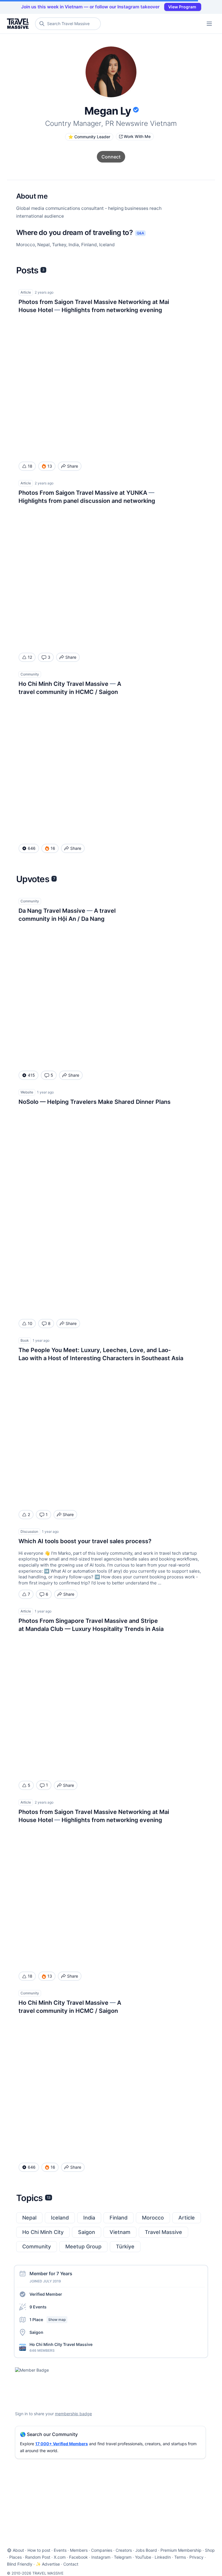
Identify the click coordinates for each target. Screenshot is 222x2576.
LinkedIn (163, 2557)
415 (31, 1075)
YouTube (143, 2557)
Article (187, 2218)
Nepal (29, 2218)
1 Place (48, 2320)
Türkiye (125, 2246)
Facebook (78, 2557)
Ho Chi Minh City (43, 2232)
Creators (124, 2550)
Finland (119, 2218)
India (89, 2218)
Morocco (153, 2218)
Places (15, 2557)
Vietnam (120, 2232)
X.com (60, 2557)
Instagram (101, 2557)
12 (30, 657)
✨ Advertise (48, 2564)
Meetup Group (83, 2246)
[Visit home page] (19, 24)
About (18, 2550)
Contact (71, 2564)
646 (32, 848)
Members (79, 2550)
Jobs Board (146, 2550)
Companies (102, 2550)
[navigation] (209, 24)
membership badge (73, 2414)
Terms (180, 2557)
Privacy (196, 2557)
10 (30, 1323)
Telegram (123, 2557)
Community (37, 2246)
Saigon (87, 2232)
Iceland (60, 2218)
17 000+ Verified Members (62, 2444)
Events (60, 2550)
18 (30, 466)
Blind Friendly (20, 2564)
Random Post (38, 2557)
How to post (39, 2550)
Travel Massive (163, 2232)
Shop (210, 2550)
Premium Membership (181, 2550)
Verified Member (46, 2294)
